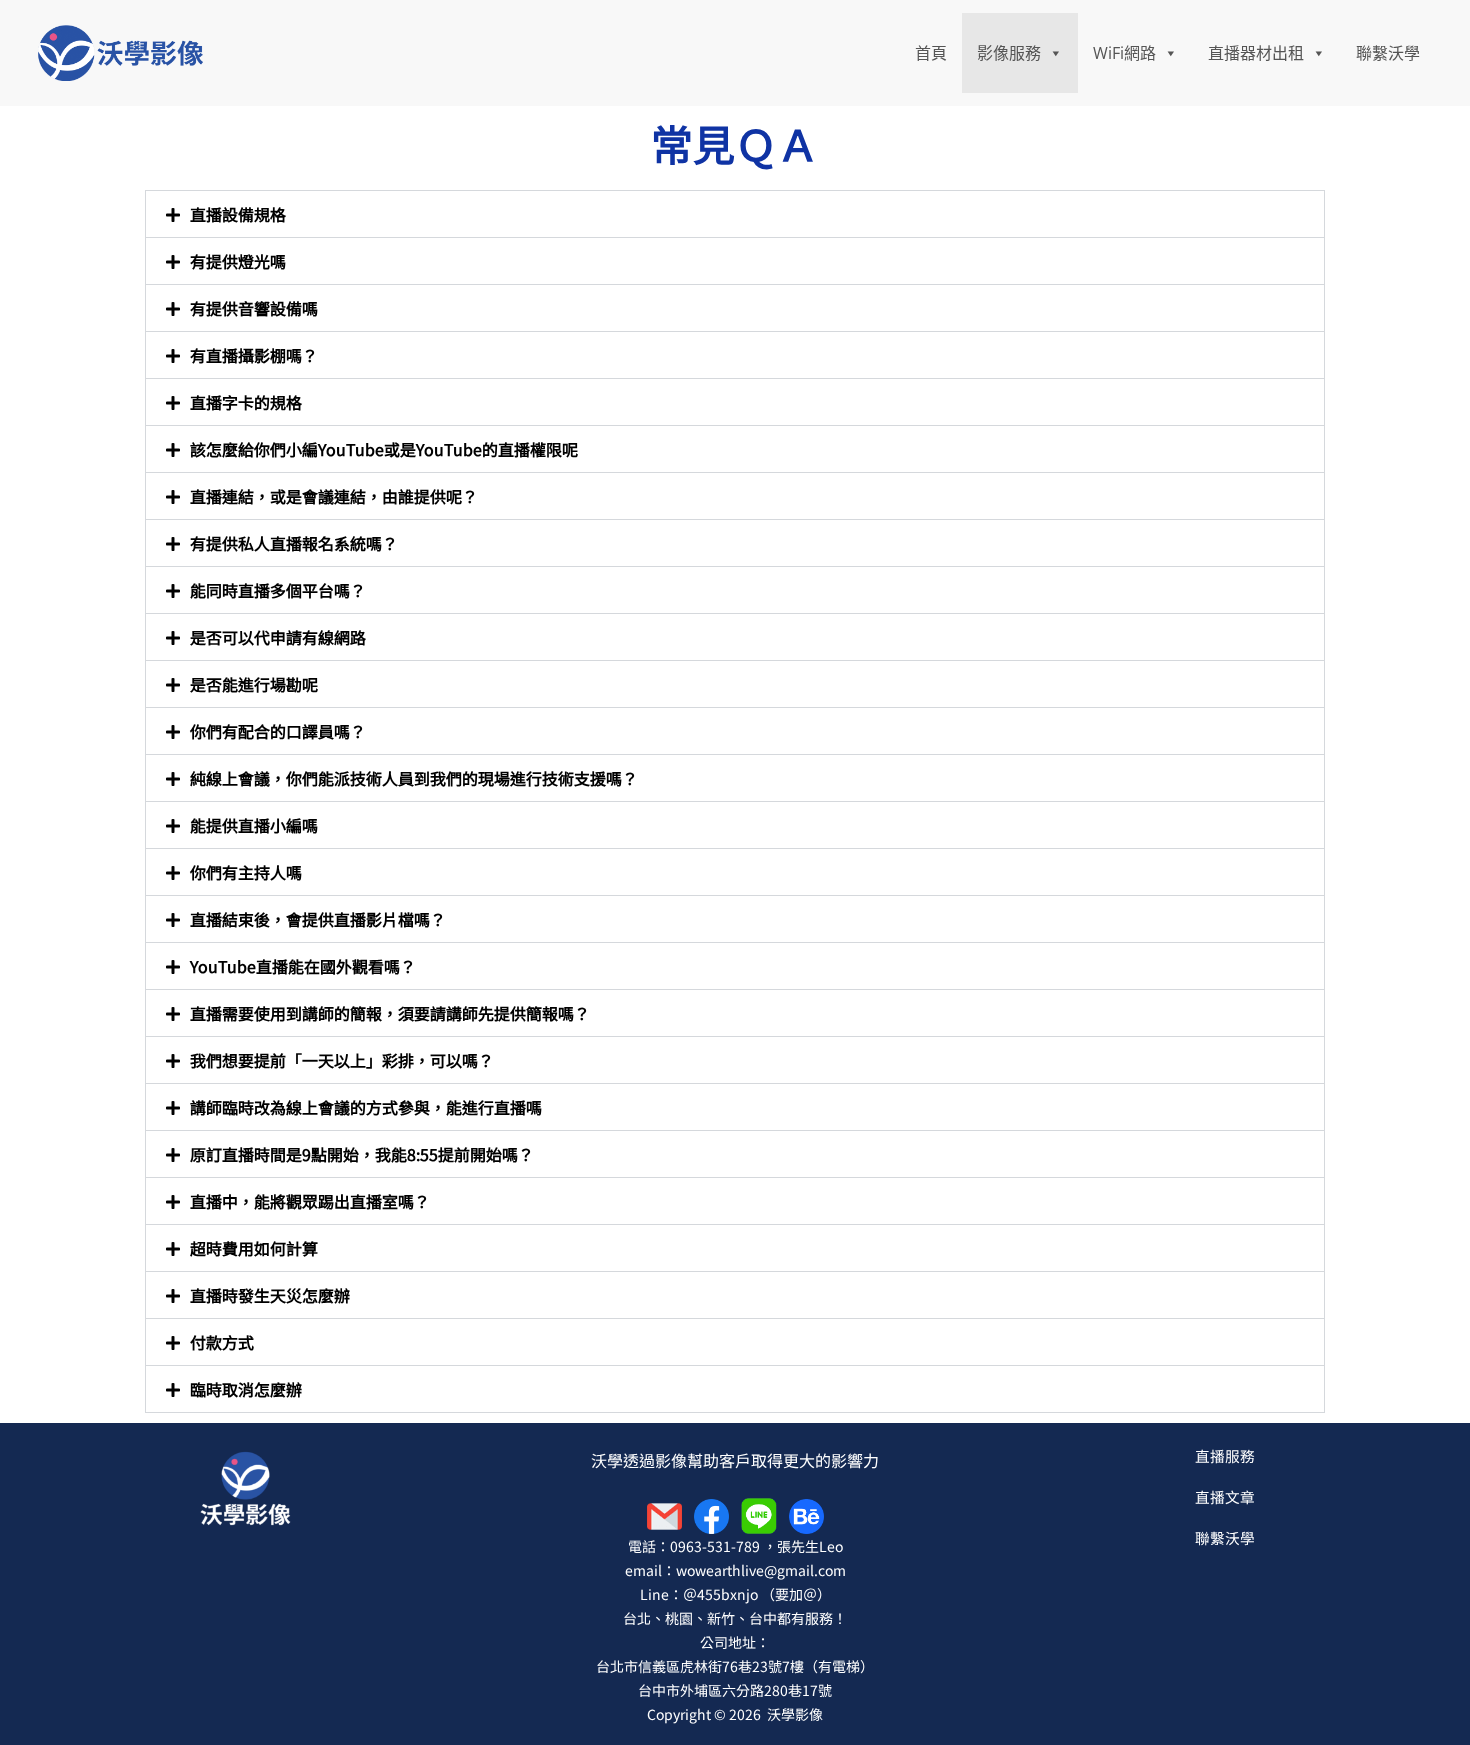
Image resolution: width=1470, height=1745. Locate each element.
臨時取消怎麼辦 (246, 1389)
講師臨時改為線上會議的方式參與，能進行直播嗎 (366, 1107)
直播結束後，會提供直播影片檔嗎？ (318, 919)
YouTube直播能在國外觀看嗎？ (303, 966)
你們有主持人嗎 (246, 872)
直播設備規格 (238, 214)
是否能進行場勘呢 (254, 684)
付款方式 (222, 1342)
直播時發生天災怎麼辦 (270, 1295)
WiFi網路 (1124, 53)
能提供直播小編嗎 (254, 825)
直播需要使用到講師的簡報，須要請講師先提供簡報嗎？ (390, 1013)
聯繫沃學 (1388, 53)
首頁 (931, 53)
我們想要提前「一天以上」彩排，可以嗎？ (342, 1060)
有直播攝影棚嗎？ (254, 355)
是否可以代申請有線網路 (278, 637)
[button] (735, 214)
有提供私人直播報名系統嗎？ (294, 543)
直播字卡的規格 (246, 402)
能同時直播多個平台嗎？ (278, 590)
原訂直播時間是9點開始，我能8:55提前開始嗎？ (362, 1154)
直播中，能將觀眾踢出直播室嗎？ (310, 1201)
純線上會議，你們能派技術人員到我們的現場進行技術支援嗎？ (414, 778)
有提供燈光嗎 (238, 261)
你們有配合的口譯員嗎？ (278, 731)
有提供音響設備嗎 (254, 308)
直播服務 (1225, 1455)
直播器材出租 (1256, 53)
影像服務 (1009, 53)
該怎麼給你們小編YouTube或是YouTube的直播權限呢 (384, 449)
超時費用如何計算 (254, 1248)
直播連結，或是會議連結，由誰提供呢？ (334, 496)
